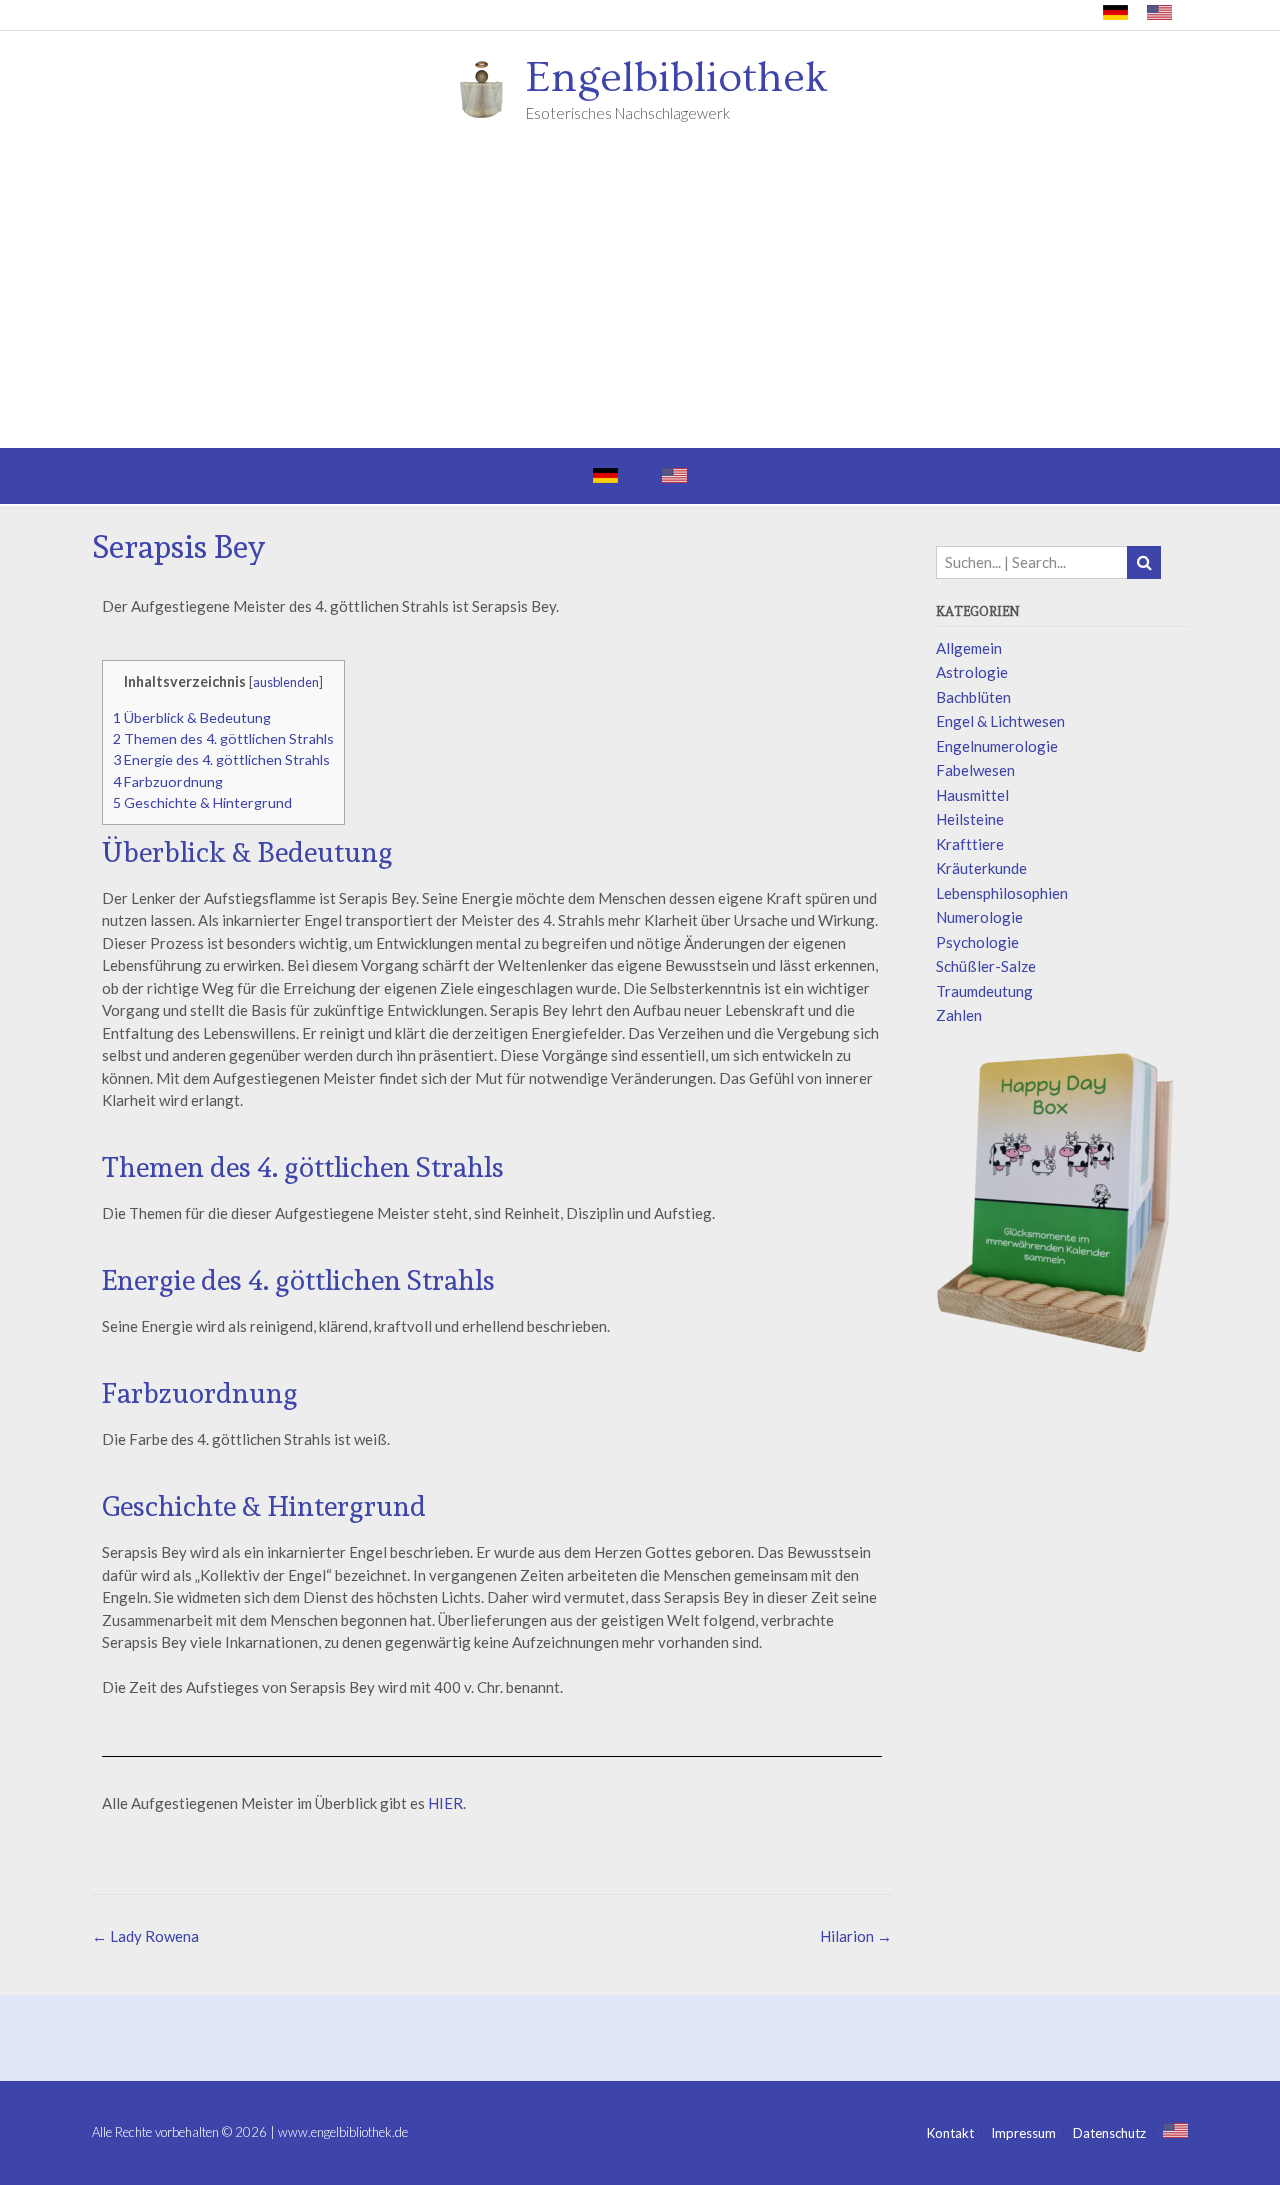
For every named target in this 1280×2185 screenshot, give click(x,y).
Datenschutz (1109, 2133)
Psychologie (977, 942)
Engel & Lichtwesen (1000, 721)
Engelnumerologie (997, 746)
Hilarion (856, 1936)
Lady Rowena (145, 1936)
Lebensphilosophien (1002, 893)
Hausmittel (972, 795)
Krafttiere (970, 844)
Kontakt (950, 2133)
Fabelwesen (975, 770)
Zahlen (959, 1015)
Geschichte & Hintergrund (202, 802)
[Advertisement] (640, 298)
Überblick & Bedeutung (192, 717)
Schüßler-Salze (986, 966)
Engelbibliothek (677, 78)
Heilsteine (970, 819)
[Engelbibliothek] (488, 88)
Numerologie (979, 917)
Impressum (1023, 2133)
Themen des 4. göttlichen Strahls (223, 738)
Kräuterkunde (981, 868)
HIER (445, 1803)
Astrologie (972, 672)
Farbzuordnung (168, 781)
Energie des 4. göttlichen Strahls (221, 759)
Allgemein (969, 648)
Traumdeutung (984, 991)
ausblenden (286, 682)
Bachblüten (973, 697)
